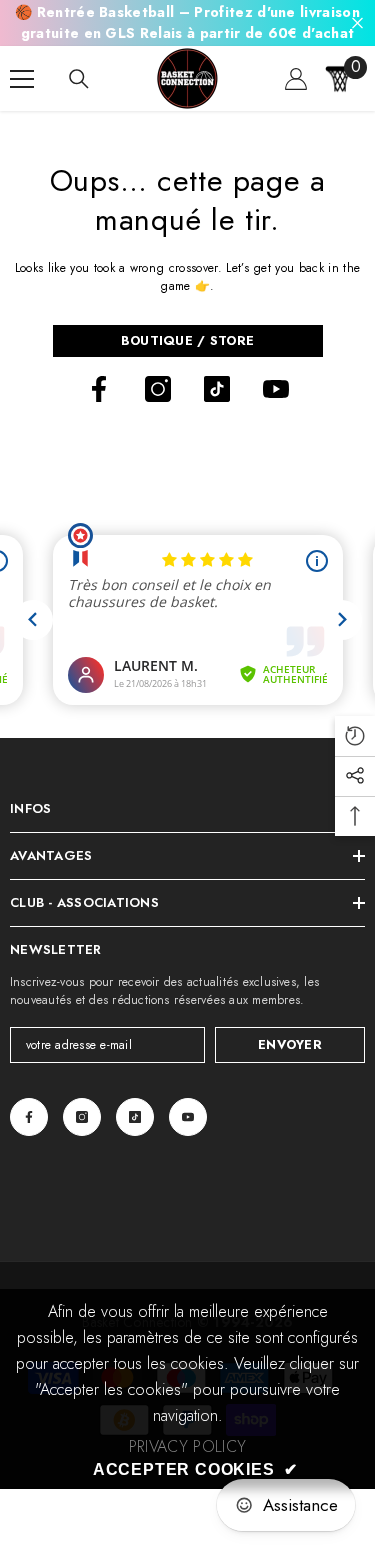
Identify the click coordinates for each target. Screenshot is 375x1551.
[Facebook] (99, 389)
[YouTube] (276, 389)
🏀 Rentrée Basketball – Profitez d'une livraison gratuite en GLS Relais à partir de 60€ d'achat (187, 22)
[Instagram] (158, 389)
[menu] (22, 79)
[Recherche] (79, 79)
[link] (187, 1447)
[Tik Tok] (217, 389)
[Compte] (296, 79)
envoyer (290, 1044)
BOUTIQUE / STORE (187, 340)
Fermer (357, 23)
